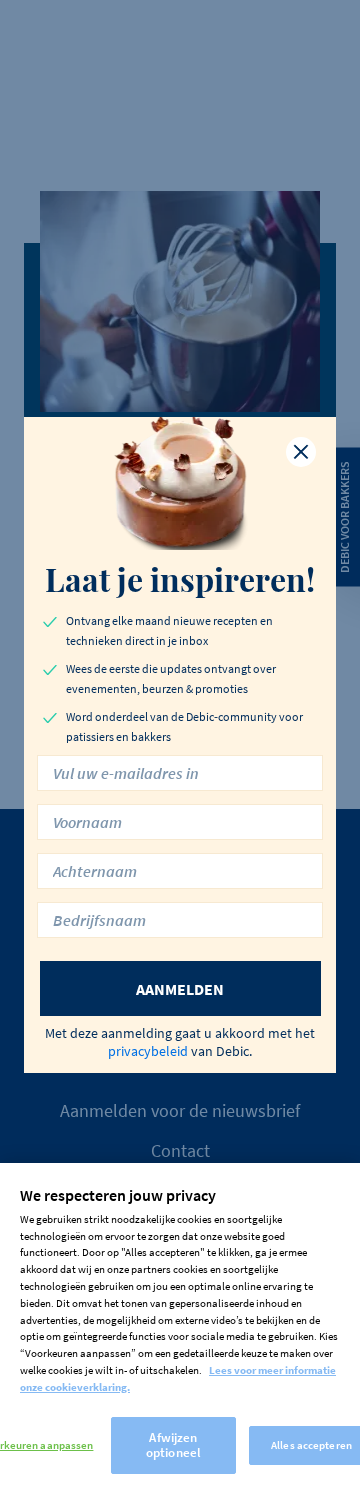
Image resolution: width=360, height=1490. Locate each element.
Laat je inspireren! (180, 579)
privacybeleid (148, 1051)
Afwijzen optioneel (173, 1445)
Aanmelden (180, 989)
